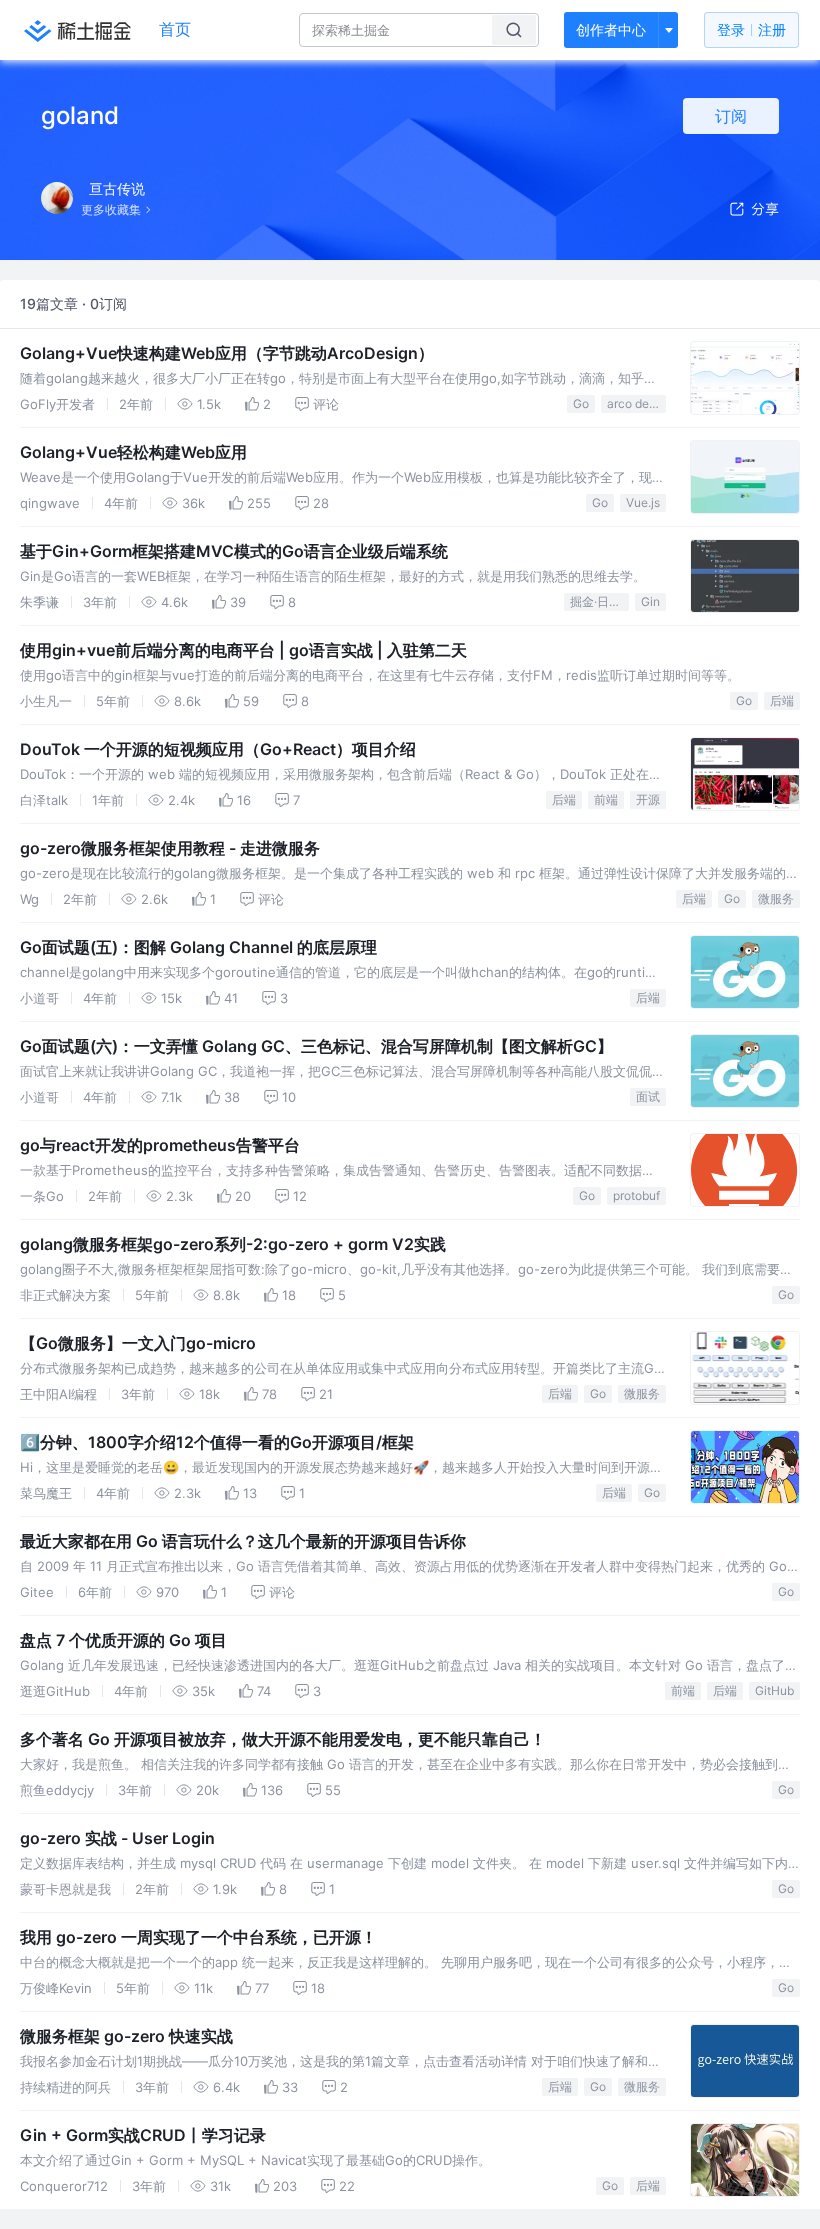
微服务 (776, 898)
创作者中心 (611, 29)
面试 (648, 1096)
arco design (636, 403)
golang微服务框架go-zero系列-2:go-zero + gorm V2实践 (233, 1244)
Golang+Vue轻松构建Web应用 (133, 452)
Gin (650, 601)
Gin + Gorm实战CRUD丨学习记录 (143, 2135)
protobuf (636, 1195)
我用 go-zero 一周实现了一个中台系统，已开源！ (198, 1937)
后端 (782, 700)
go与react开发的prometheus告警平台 (160, 1145)
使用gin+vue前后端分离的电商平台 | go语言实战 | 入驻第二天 (243, 650)
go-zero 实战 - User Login (117, 1838)
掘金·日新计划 (599, 601)
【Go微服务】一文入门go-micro (138, 1343)
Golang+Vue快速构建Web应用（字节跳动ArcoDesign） (227, 353)
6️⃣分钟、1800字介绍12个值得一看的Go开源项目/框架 (217, 1442)
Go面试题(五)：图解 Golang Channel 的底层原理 (198, 947)
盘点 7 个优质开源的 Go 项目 (123, 1640)
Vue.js (643, 502)
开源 (648, 799)
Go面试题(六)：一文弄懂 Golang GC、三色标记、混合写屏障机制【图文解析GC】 (316, 1046)
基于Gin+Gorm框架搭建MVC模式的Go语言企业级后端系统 (234, 551)
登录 (751, 29)
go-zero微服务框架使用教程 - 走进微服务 (170, 848)
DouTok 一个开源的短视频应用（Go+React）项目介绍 (218, 749)
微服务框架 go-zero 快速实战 (126, 2036)
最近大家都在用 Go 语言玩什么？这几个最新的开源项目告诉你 (243, 1541)
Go (581, 403)
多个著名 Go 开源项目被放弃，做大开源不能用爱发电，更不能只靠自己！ (283, 1739)
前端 (606, 799)
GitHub (774, 1690)
